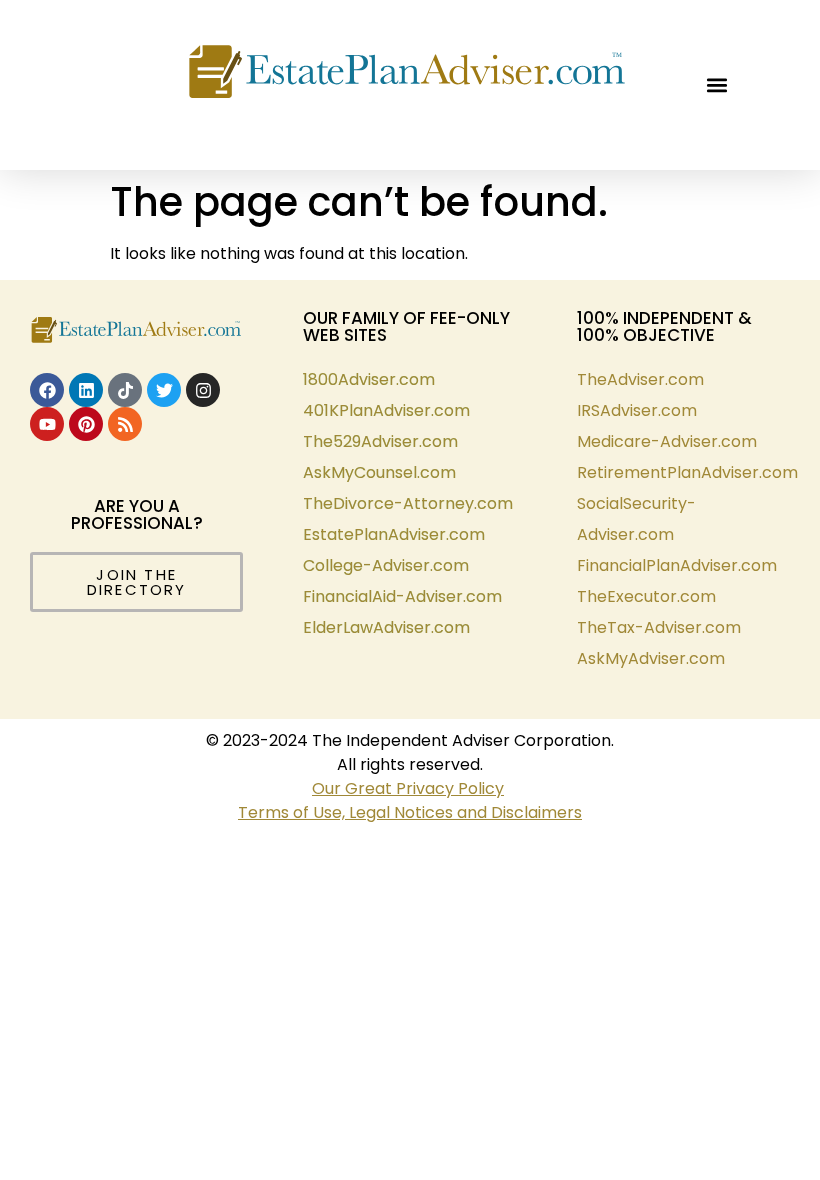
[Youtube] (47, 424)
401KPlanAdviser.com (386, 410)
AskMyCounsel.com (379, 472)
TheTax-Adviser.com (659, 627)
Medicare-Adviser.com (667, 441)
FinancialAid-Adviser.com (402, 596)
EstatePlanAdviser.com (394, 534)
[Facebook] (47, 390)
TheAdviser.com (640, 379)
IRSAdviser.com (637, 410)
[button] (716, 85)
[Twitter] (164, 390)
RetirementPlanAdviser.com (687, 472)
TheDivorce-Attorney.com (408, 503)
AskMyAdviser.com (651, 658)
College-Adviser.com (386, 565)
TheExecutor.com (646, 596)
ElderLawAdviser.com (386, 627)
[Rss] (125, 424)
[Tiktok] (125, 390)
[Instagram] (203, 390)
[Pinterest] (86, 424)
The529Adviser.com (380, 441)
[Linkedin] (86, 390)
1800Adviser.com (369, 379)
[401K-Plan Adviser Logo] (407, 75)
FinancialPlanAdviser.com (677, 565)
